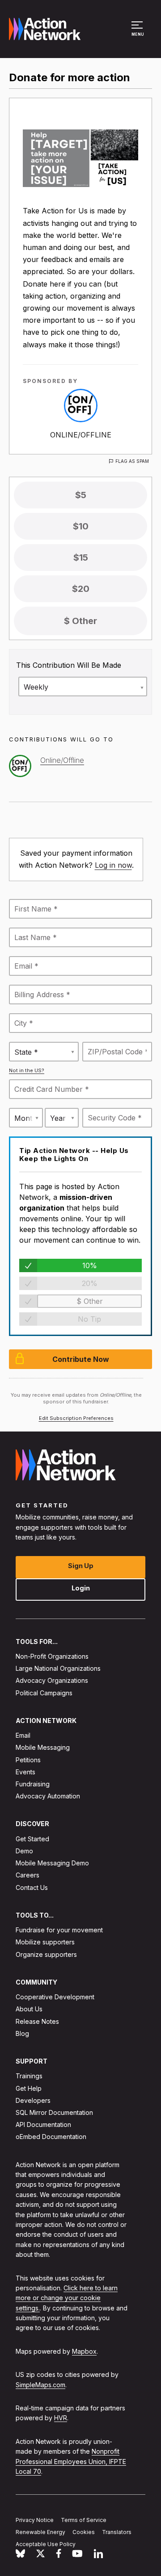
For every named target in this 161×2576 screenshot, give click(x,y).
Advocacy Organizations (52, 1680)
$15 (81, 558)
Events (25, 1771)
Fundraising (33, 1784)
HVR (61, 2418)
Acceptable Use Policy (46, 2544)
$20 (81, 589)
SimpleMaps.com (40, 2384)
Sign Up (81, 1565)
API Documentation (43, 2124)
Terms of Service (84, 2520)
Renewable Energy (40, 2532)
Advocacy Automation (48, 1796)
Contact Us (32, 1887)
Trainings (29, 2076)
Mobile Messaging (43, 1747)
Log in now (113, 865)
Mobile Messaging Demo (52, 1863)
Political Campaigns (44, 1692)
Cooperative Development (55, 1997)
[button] (138, 33)
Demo (24, 1851)
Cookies (84, 2532)
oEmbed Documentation (51, 2137)
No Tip (89, 1319)
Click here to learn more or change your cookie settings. (67, 2298)
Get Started (32, 1838)
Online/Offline (81, 435)
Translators (117, 2532)
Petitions (28, 1759)
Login (81, 1588)
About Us (29, 2009)
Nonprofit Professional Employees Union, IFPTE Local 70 (71, 2461)
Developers (33, 2100)
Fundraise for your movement (59, 1930)
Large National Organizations (58, 1668)
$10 (81, 526)
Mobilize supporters (45, 1942)
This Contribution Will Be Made (69, 665)
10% (90, 1265)
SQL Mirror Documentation (54, 2112)
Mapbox (84, 2351)
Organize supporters (46, 1954)
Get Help (29, 2088)
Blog (22, 2033)
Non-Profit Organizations (52, 1656)
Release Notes (37, 2021)
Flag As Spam (132, 461)
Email (23, 1735)
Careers (28, 1875)
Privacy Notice (35, 2520)
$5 (81, 495)
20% (90, 1283)
